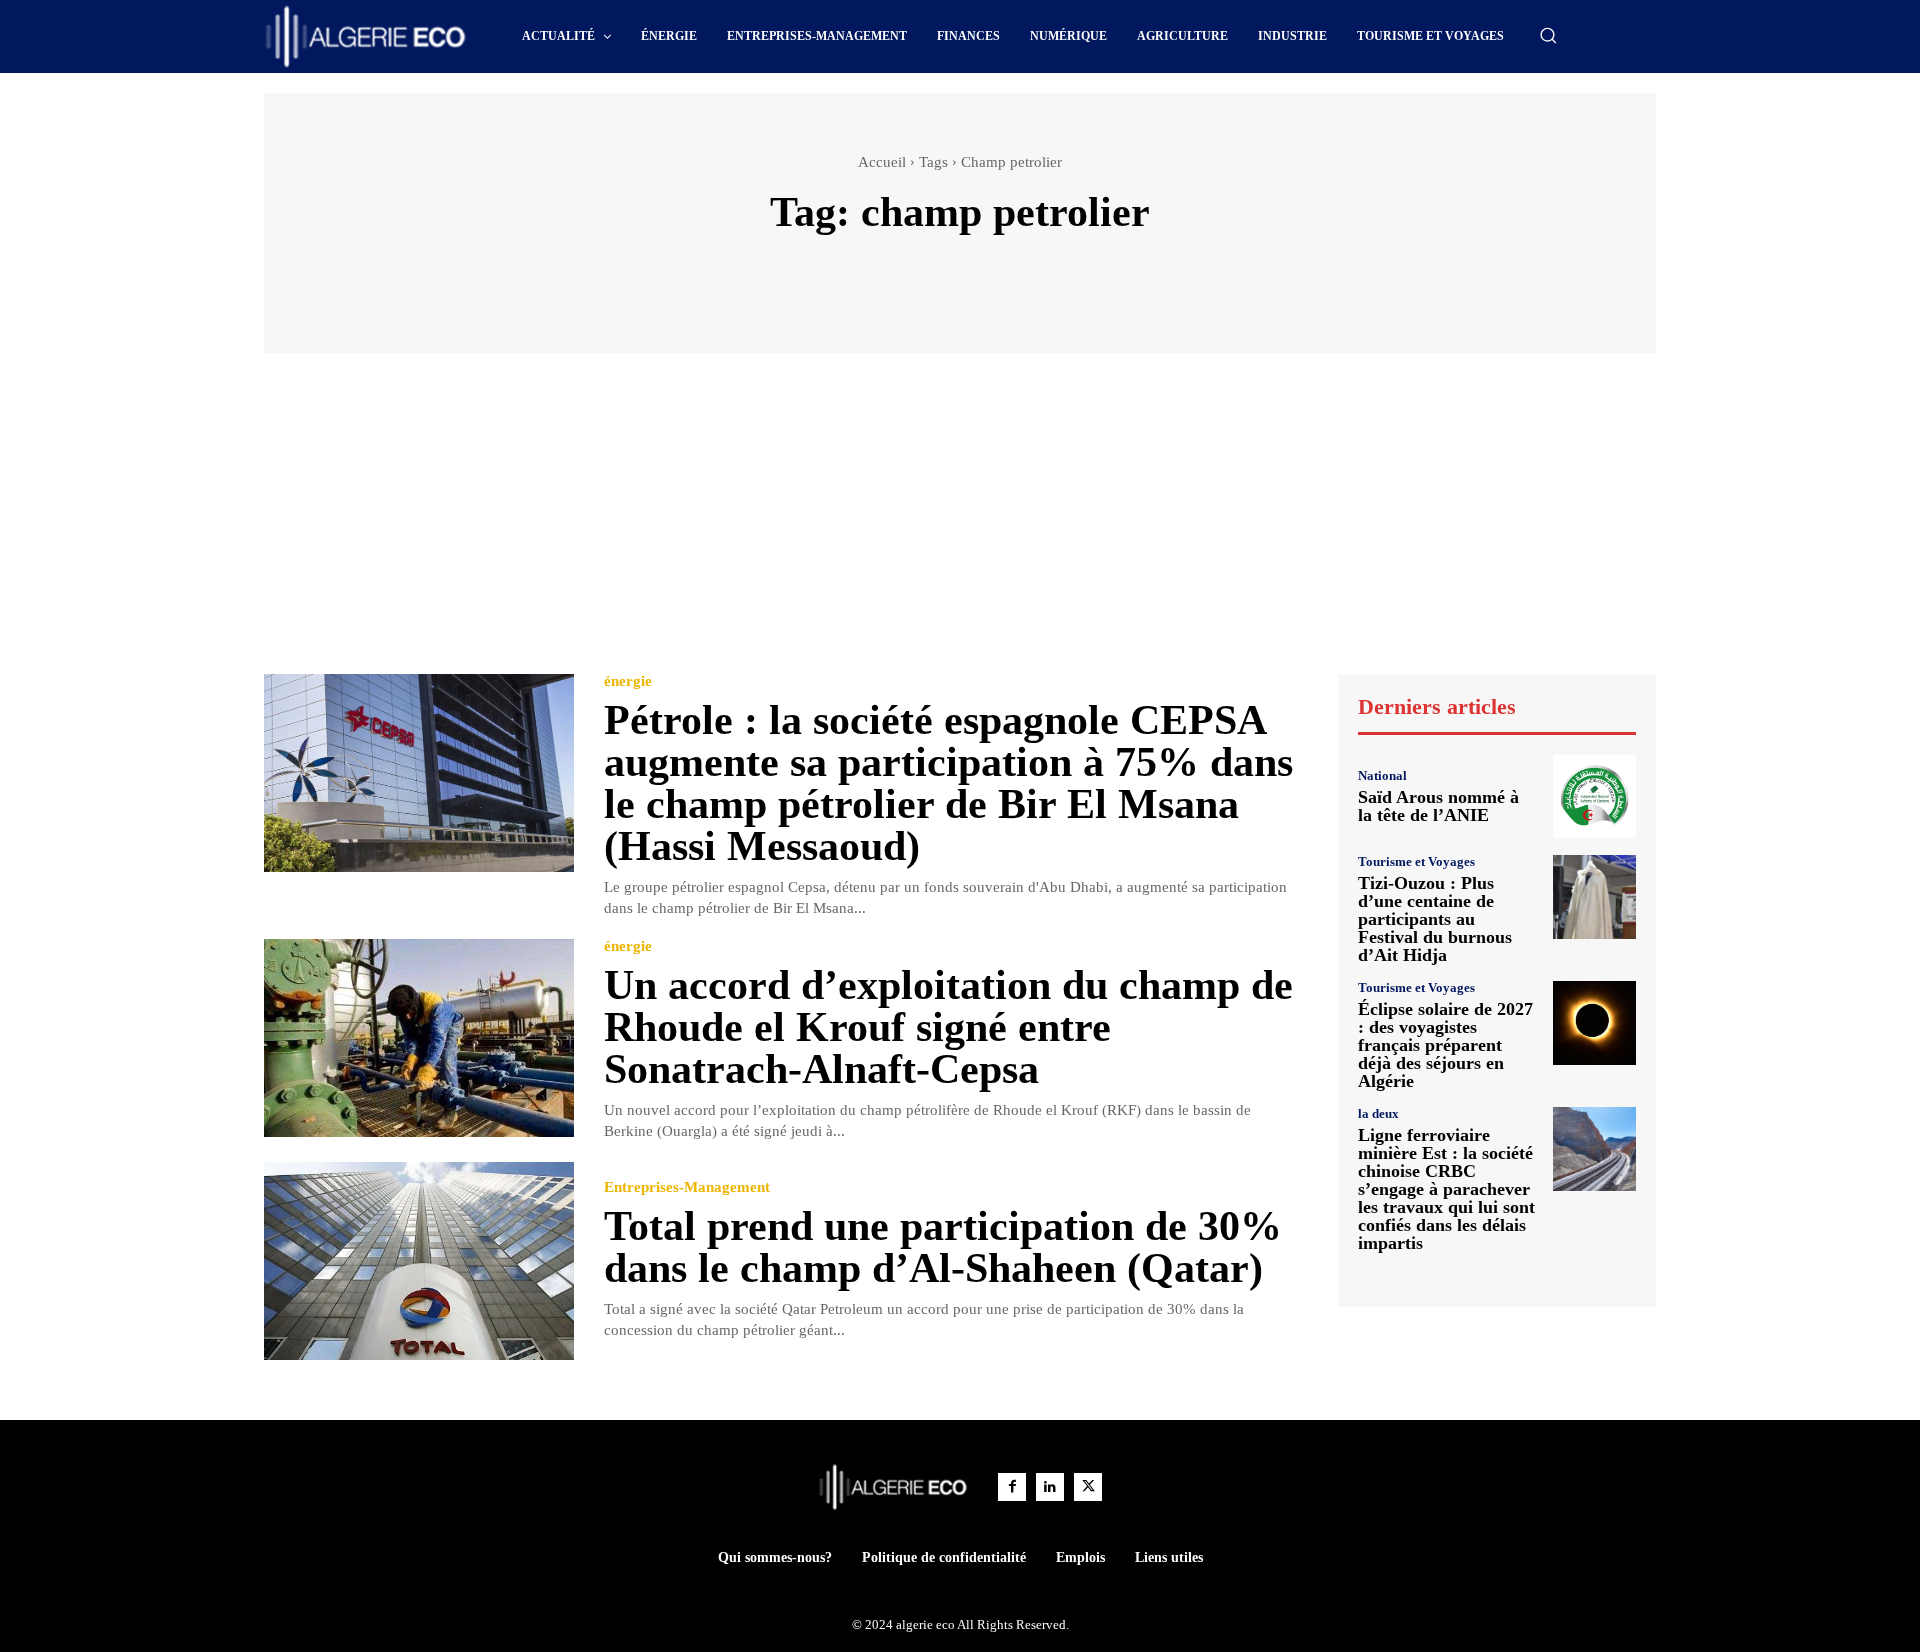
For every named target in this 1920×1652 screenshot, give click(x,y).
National (1382, 775)
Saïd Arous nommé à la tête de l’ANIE (1438, 806)
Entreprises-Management (687, 1187)
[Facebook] (1012, 1487)
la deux (1378, 1113)
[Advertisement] (960, 523)
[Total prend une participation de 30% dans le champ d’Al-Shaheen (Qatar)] (419, 1261)
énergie (628, 681)
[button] (1548, 35)
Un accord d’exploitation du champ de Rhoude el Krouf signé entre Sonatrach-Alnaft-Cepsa (948, 1027)
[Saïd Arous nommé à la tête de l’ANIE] (1594, 796)
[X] (1088, 1487)
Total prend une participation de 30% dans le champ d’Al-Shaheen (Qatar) (943, 1247)
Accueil (882, 162)
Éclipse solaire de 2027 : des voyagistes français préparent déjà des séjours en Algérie (1445, 1045)
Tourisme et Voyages (1416, 861)
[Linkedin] (1050, 1487)
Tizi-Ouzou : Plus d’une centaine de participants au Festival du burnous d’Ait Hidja (1435, 919)
